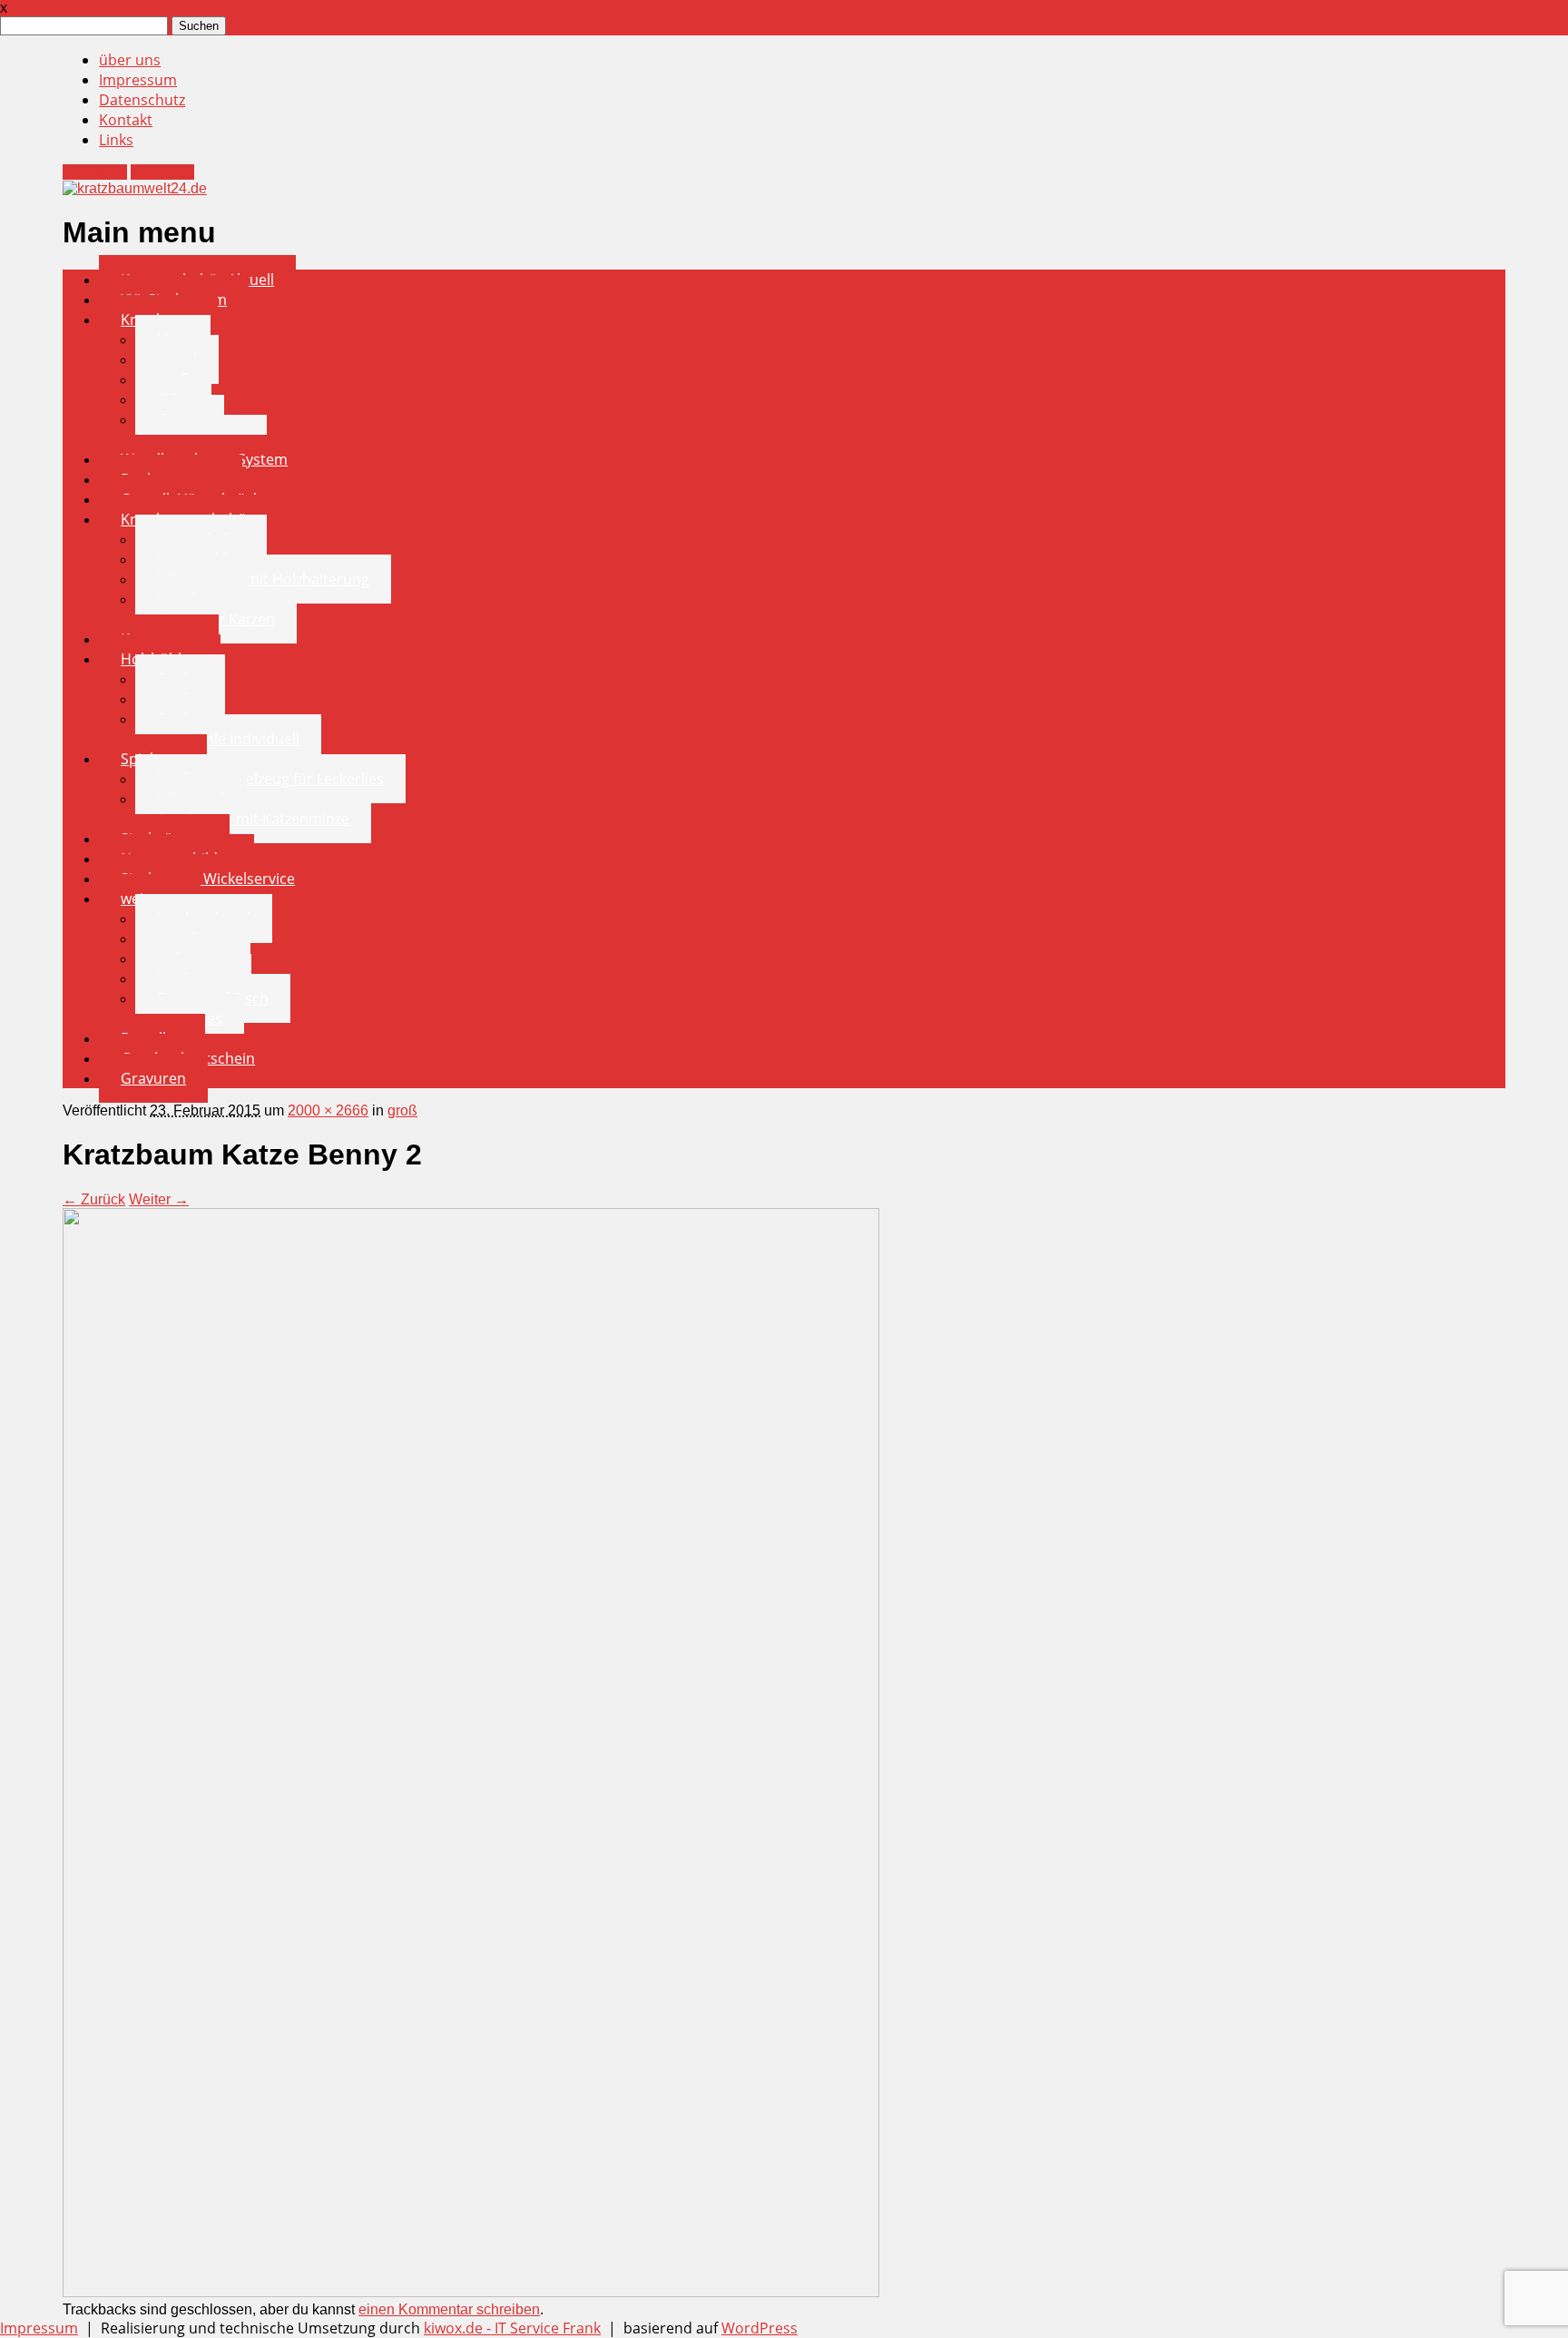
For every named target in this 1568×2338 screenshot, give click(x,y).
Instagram (162, 172)
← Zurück (94, 1199)
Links (116, 140)
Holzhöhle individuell (228, 739)
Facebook (95, 172)
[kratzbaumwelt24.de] (135, 188)
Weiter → (159, 1199)
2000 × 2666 (328, 1110)
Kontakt (126, 120)
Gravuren (153, 1078)
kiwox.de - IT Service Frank (512, 2328)
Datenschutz (142, 100)
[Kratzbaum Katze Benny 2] (471, 2291)
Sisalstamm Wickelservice (208, 879)
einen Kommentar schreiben (449, 2309)
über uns (130, 60)
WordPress (759, 2328)
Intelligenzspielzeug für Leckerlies (270, 779)
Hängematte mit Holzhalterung (263, 579)
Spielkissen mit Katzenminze (253, 819)
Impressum (138, 80)
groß (402, 1110)
